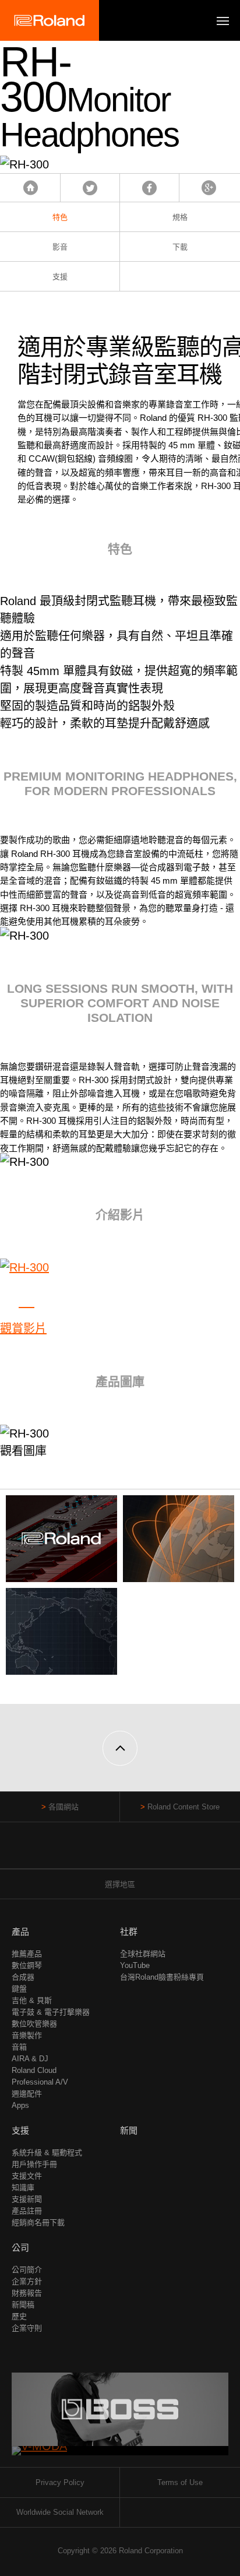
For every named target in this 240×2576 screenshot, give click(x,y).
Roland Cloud (34, 2070)
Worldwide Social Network (60, 2512)
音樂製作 (27, 2035)
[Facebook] (98, 1851)
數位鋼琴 (27, 1965)
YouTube (135, 1965)
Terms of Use (180, 2482)
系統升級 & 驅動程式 (47, 2152)
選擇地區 (120, 1884)
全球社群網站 (143, 1954)
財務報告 (27, 2293)
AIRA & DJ (30, 2059)
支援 (60, 277)
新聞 (129, 2130)
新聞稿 (23, 2305)
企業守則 (27, 2328)
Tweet (90, 188)
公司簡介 (27, 2270)
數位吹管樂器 (34, 2024)
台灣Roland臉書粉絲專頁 (162, 1977)
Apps (20, 2105)
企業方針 (27, 2281)
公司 (20, 2248)
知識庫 (23, 2187)
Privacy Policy (60, 2482)
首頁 (31, 188)
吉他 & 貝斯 (32, 2000)
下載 (180, 247)
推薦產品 (27, 1954)
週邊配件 (27, 2094)
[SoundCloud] (142, 1851)
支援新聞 (27, 2199)
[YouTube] (120, 1851)
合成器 (23, 1977)
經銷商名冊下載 (38, 2222)
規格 (180, 217)
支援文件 (27, 2176)
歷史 (19, 2316)
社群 (129, 1932)
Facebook (149, 188)
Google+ (209, 188)
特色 (60, 217)
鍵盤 (19, 1989)
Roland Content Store (183, 1807)
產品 (20, 1932)
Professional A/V (40, 2082)
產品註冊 (27, 2211)
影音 (60, 247)
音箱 (19, 2047)
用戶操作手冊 (34, 2164)
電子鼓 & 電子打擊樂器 (51, 2012)
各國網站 (63, 1807)
